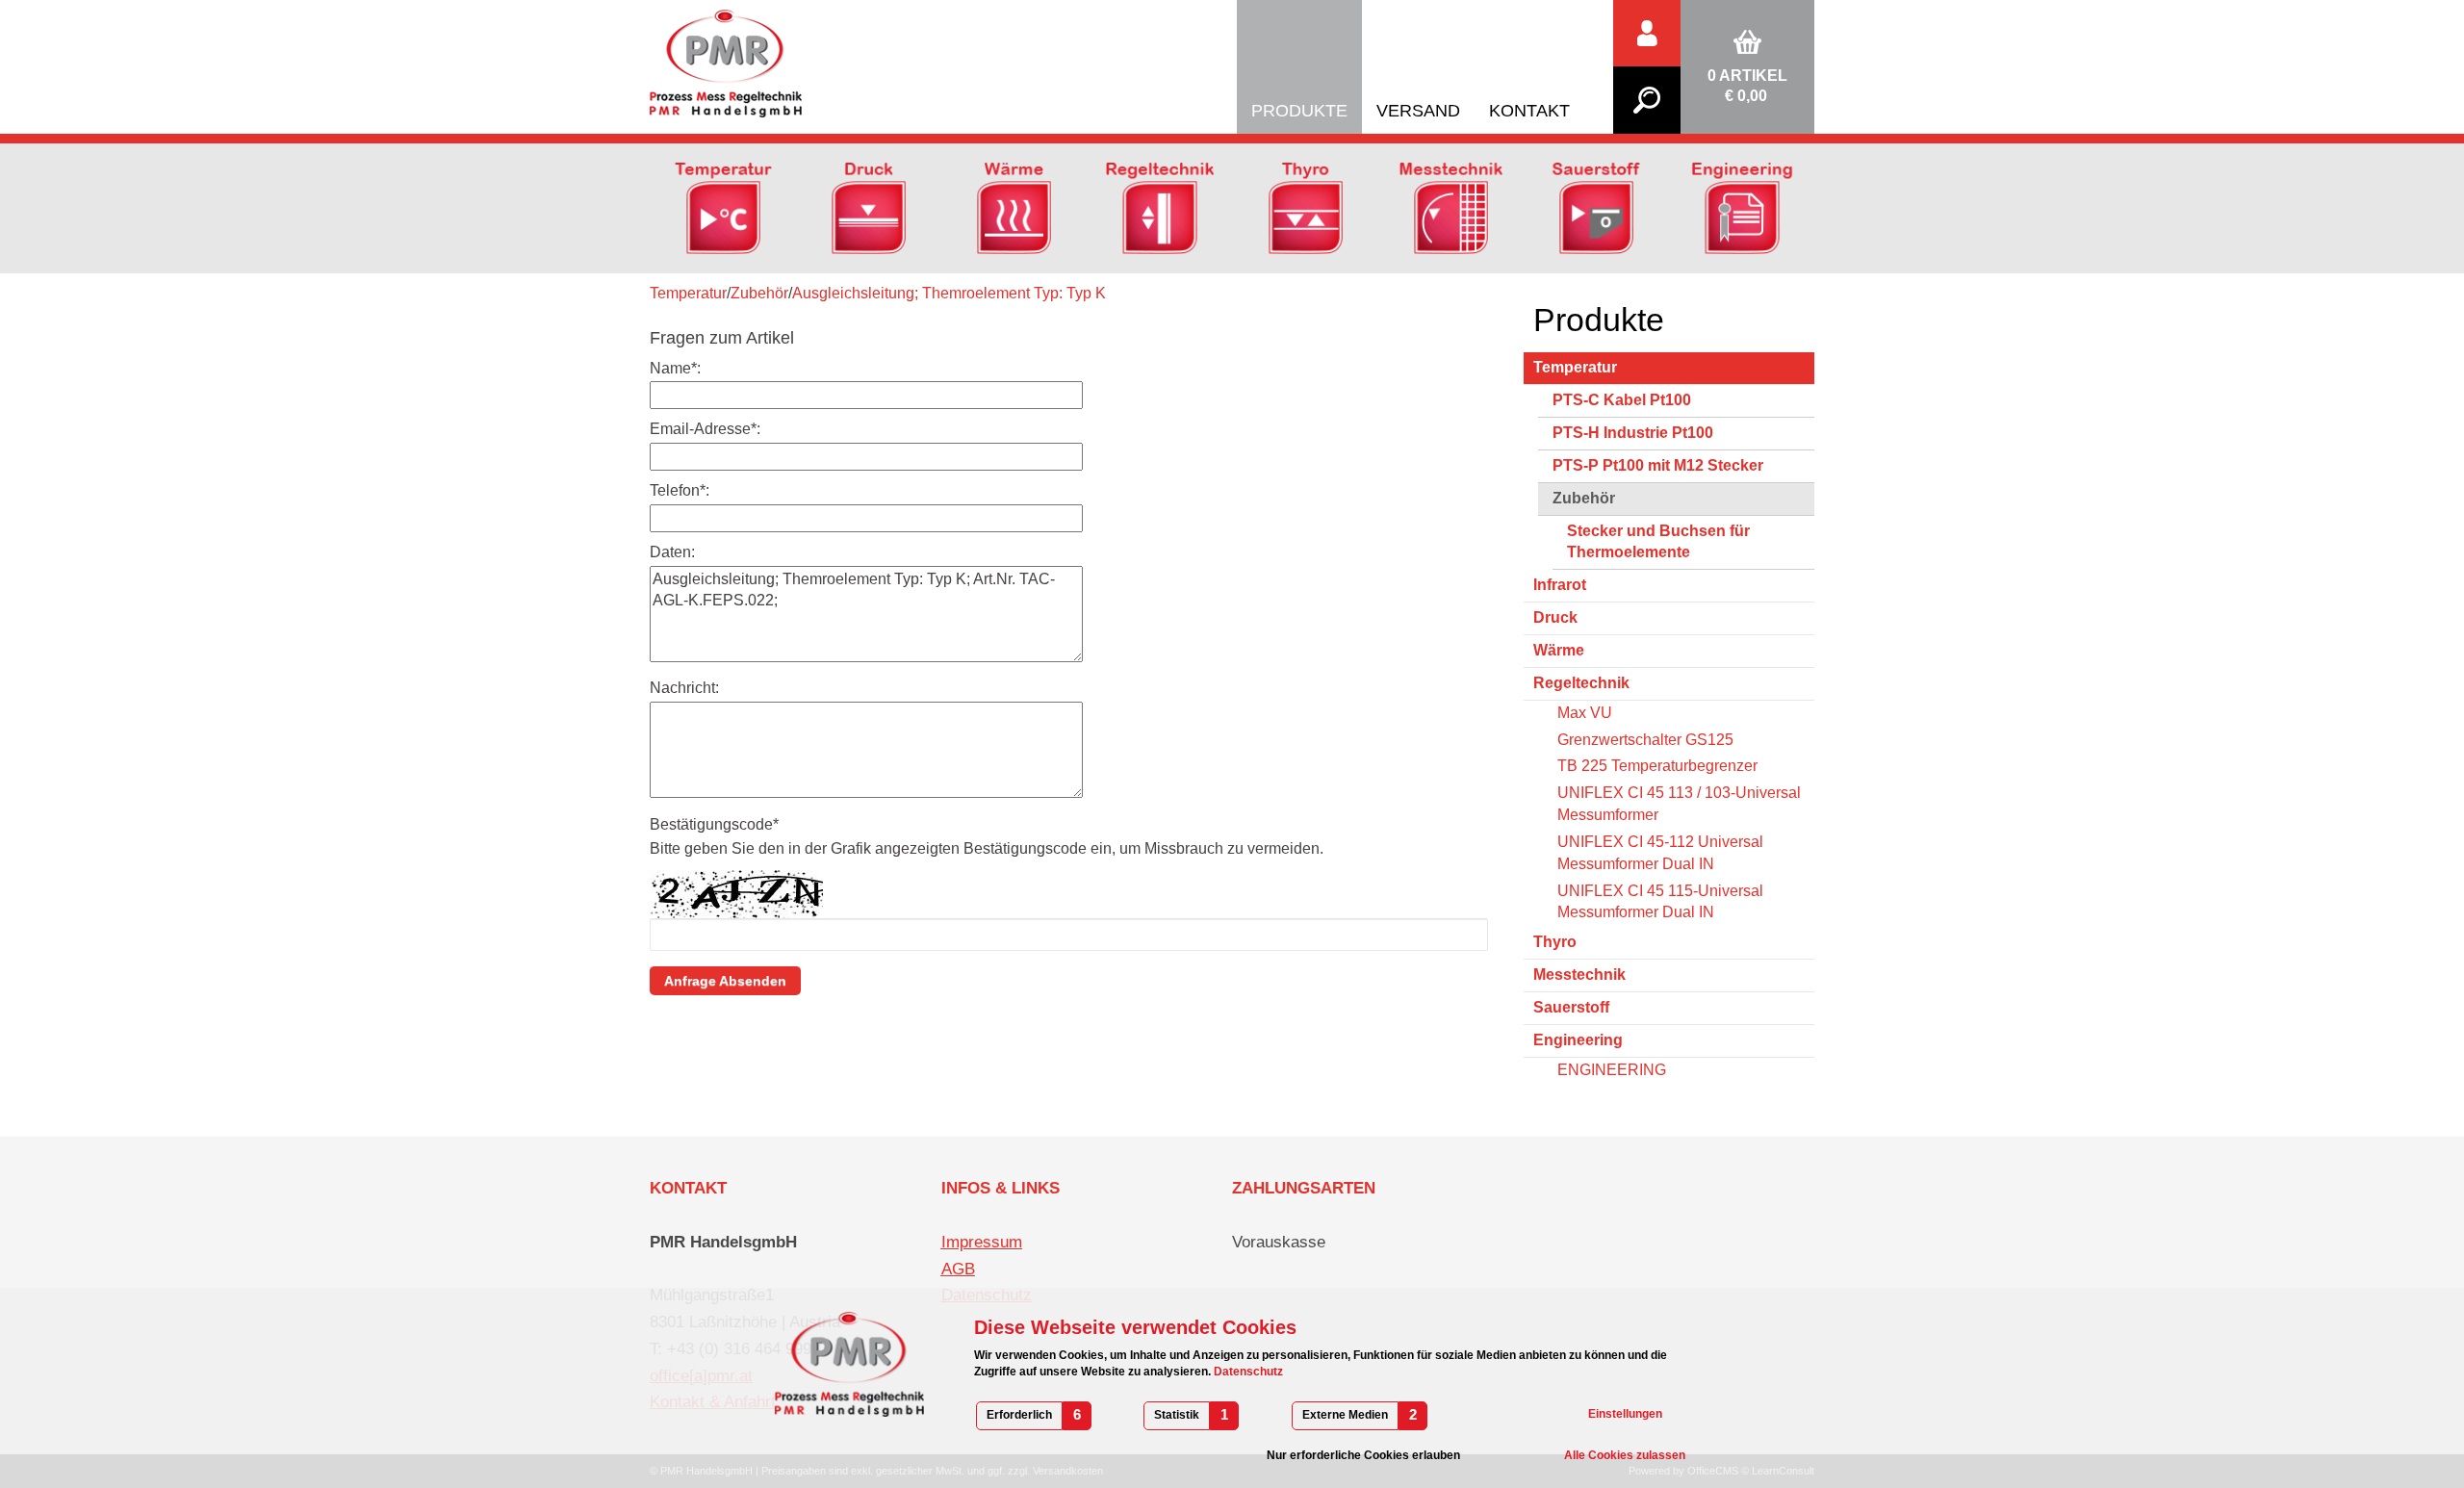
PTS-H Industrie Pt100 (1633, 433)
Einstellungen (1625, 1414)
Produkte (1299, 111)
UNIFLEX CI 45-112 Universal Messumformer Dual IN (1660, 853)
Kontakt (1529, 111)
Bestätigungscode (714, 824)
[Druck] (869, 207)
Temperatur (688, 293)
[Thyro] (1306, 207)
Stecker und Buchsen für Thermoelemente (1658, 542)
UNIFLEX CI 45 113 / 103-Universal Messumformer (1679, 804)
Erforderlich (1019, 1415)
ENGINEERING (1612, 1070)
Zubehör (759, 293)
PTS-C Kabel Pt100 (1622, 400)
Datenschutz (1247, 1372)
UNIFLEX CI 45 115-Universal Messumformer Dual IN (1660, 902)
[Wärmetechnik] (1014, 207)
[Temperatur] (723, 207)
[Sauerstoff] (1596, 207)
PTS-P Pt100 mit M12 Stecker (1658, 465)
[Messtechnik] (1451, 207)
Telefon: (680, 490)
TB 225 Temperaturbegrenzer (1657, 766)
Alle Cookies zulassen (1625, 1455)
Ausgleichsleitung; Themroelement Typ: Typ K (949, 293)
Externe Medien (1345, 1415)
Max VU (1585, 713)
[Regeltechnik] (1159, 207)
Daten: (672, 552)
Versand (1418, 111)
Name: (675, 368)
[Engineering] (1742, 207)
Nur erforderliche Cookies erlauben (1363, 1455)
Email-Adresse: (705, 429)
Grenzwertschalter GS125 (1645, 740)
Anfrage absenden (725, 981)
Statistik (1177, 1415)
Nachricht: (684, 688)
